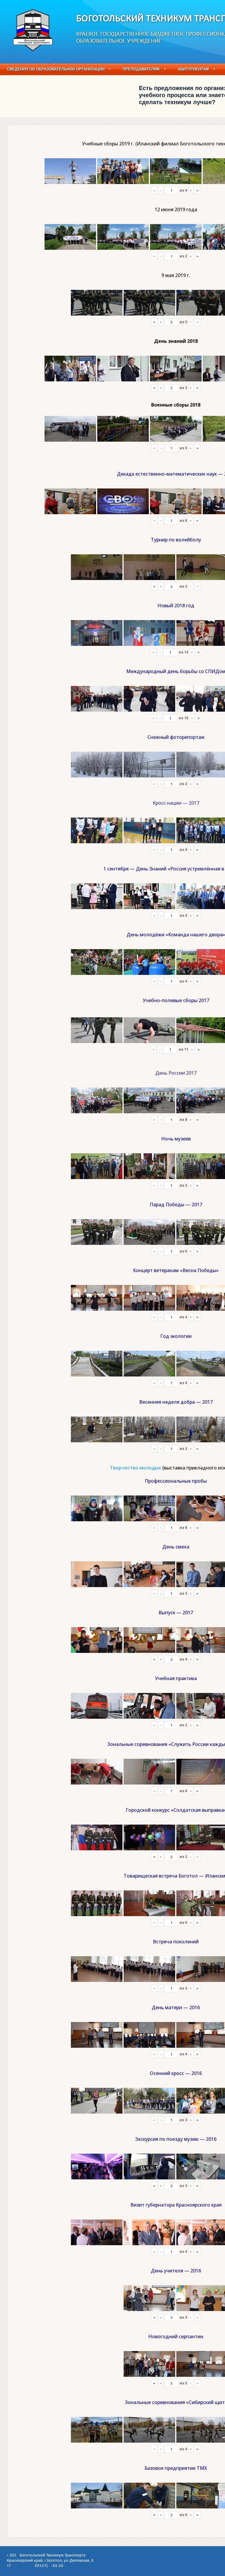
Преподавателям (141, 69)
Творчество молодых (135, 1468)
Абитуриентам (193, 69)
